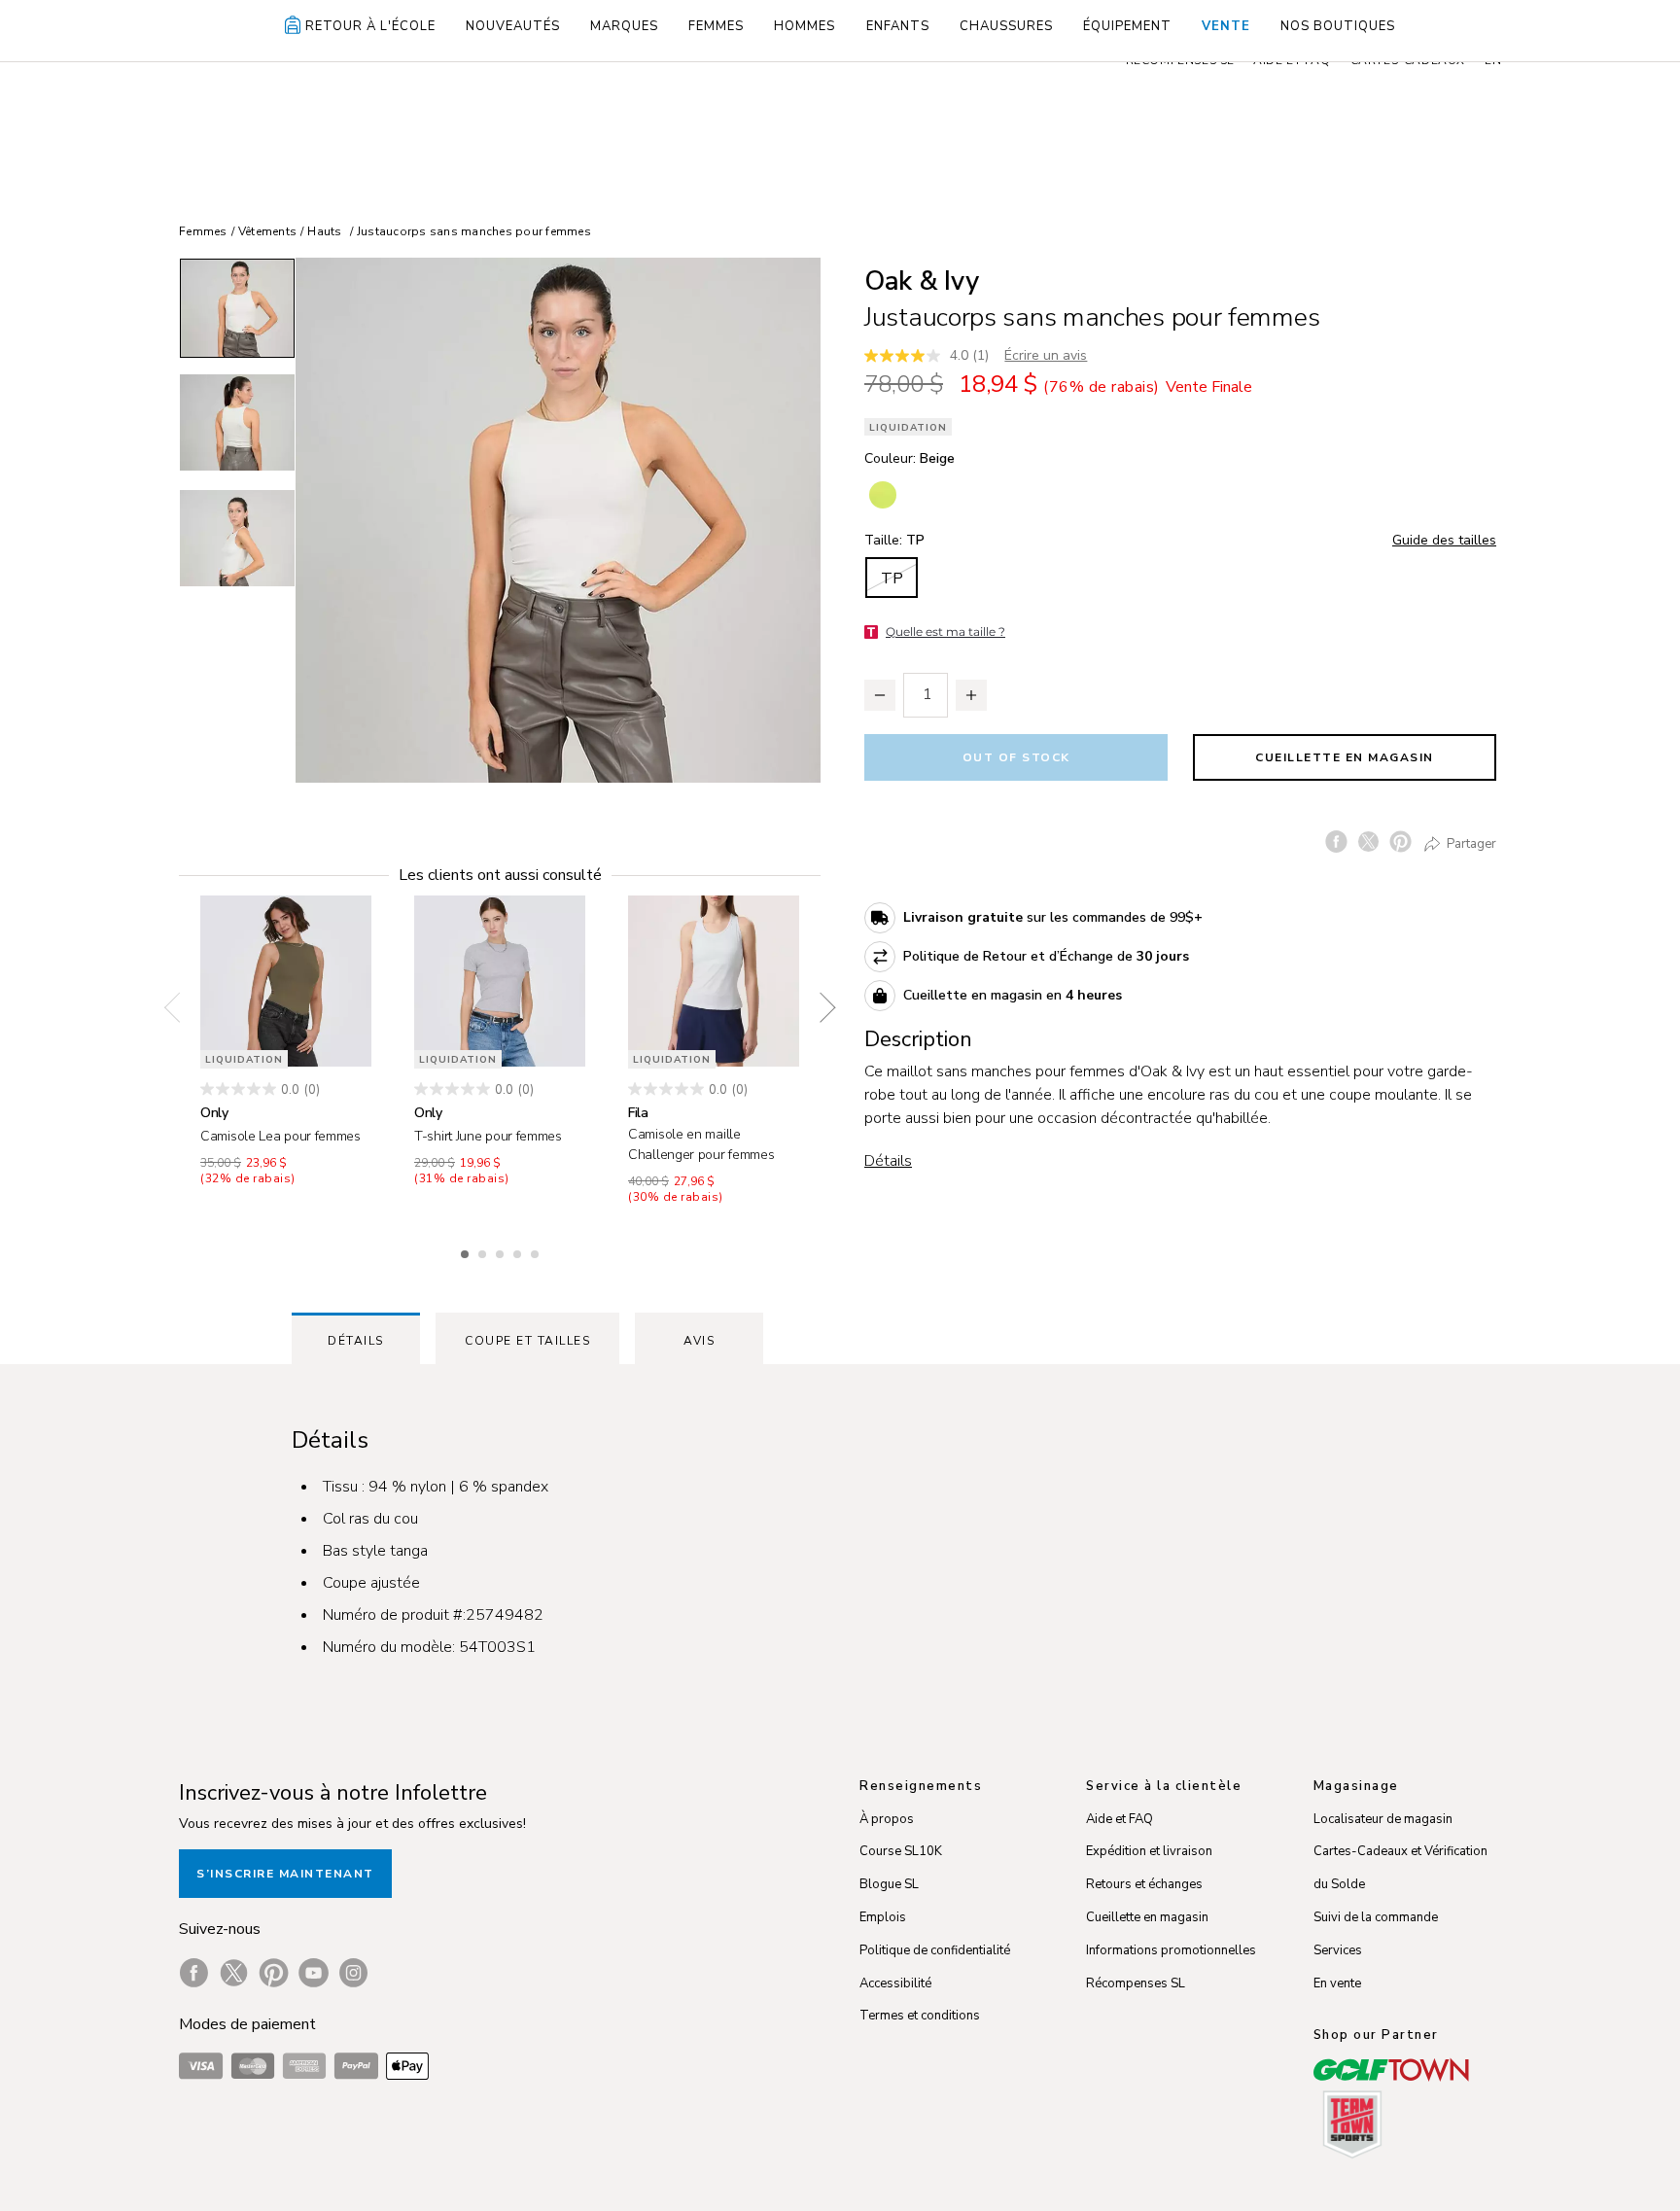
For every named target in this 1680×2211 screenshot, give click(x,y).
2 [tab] (484, 1251)
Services (1338, 1950)
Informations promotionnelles (1171, 1950)
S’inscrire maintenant (285, 1874)
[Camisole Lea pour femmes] (286, 981)
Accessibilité (895, 1983)
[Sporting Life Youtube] (314, 1973)
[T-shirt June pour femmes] (500, 981)
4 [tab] (519, 1251)
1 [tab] (467, 1251)
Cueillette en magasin (1345, 757)
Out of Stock (1016, 757)
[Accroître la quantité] (971, 695)
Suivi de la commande (1376, 1917)
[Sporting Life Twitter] (234, 1973)
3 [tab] (502, 1251)
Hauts (324, 231)
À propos (887, 1819)
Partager (1470, 843)
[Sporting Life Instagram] (353, 1973)
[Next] (821, 1008)
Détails (888, 1161)
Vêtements (267, 231)
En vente (1337, 1983)
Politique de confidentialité (935, 1950)
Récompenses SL (1136, 1983)
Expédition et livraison (1149, 1851)
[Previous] (179, 1008)
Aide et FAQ (1120, 1819)
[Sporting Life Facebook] (194, 1973)
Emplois (883, 1917)
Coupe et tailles (527, 1341)
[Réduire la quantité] (880, 695)
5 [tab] (537, 1251)
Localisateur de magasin (1383, 1819)
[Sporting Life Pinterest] (274, 1973)
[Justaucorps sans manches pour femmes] (558, 520)
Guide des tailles (1444, 540)
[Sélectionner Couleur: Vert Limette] (883, 495)
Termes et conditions (920, 2016)
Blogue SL (889, 1884)
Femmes (203, 231)
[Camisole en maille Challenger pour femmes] (714, 981)
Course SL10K (901, 1851)
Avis (699, 1341)
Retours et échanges (1144, 1884)
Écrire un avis (1046, 355)
